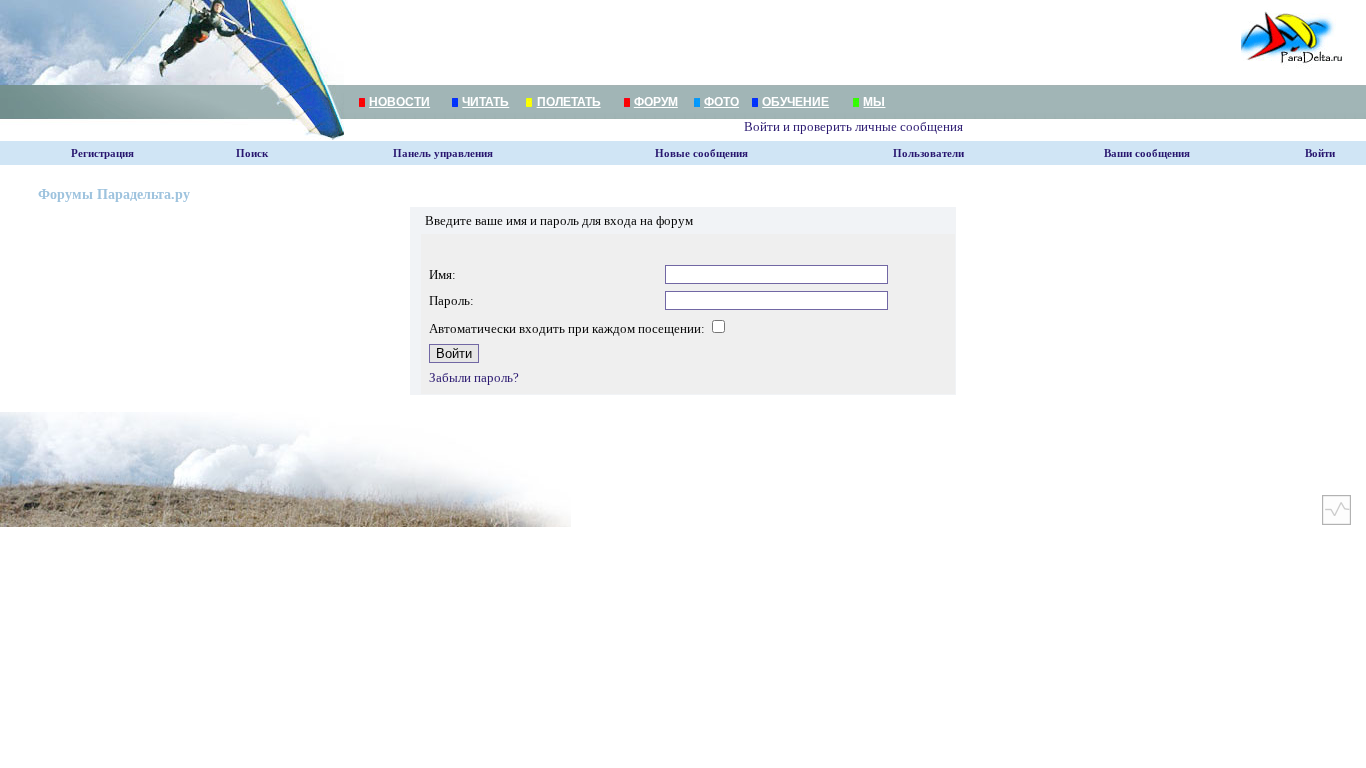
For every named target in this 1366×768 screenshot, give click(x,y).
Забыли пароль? (474, 377)
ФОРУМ (656, 102)
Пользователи (928, 153)
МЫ (874, 102)
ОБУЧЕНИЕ (795, 102)
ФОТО (721, 102)
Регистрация (102, 153)
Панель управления (443, 153)
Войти (1320, 153)
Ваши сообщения (1147, 153)
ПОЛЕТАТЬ (569, 102)
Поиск (252, 153)
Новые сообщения (701, 153)
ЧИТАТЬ (485, 102)
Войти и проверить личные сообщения (853, 126)
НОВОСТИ (399, 102)
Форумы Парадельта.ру (114, 194)
